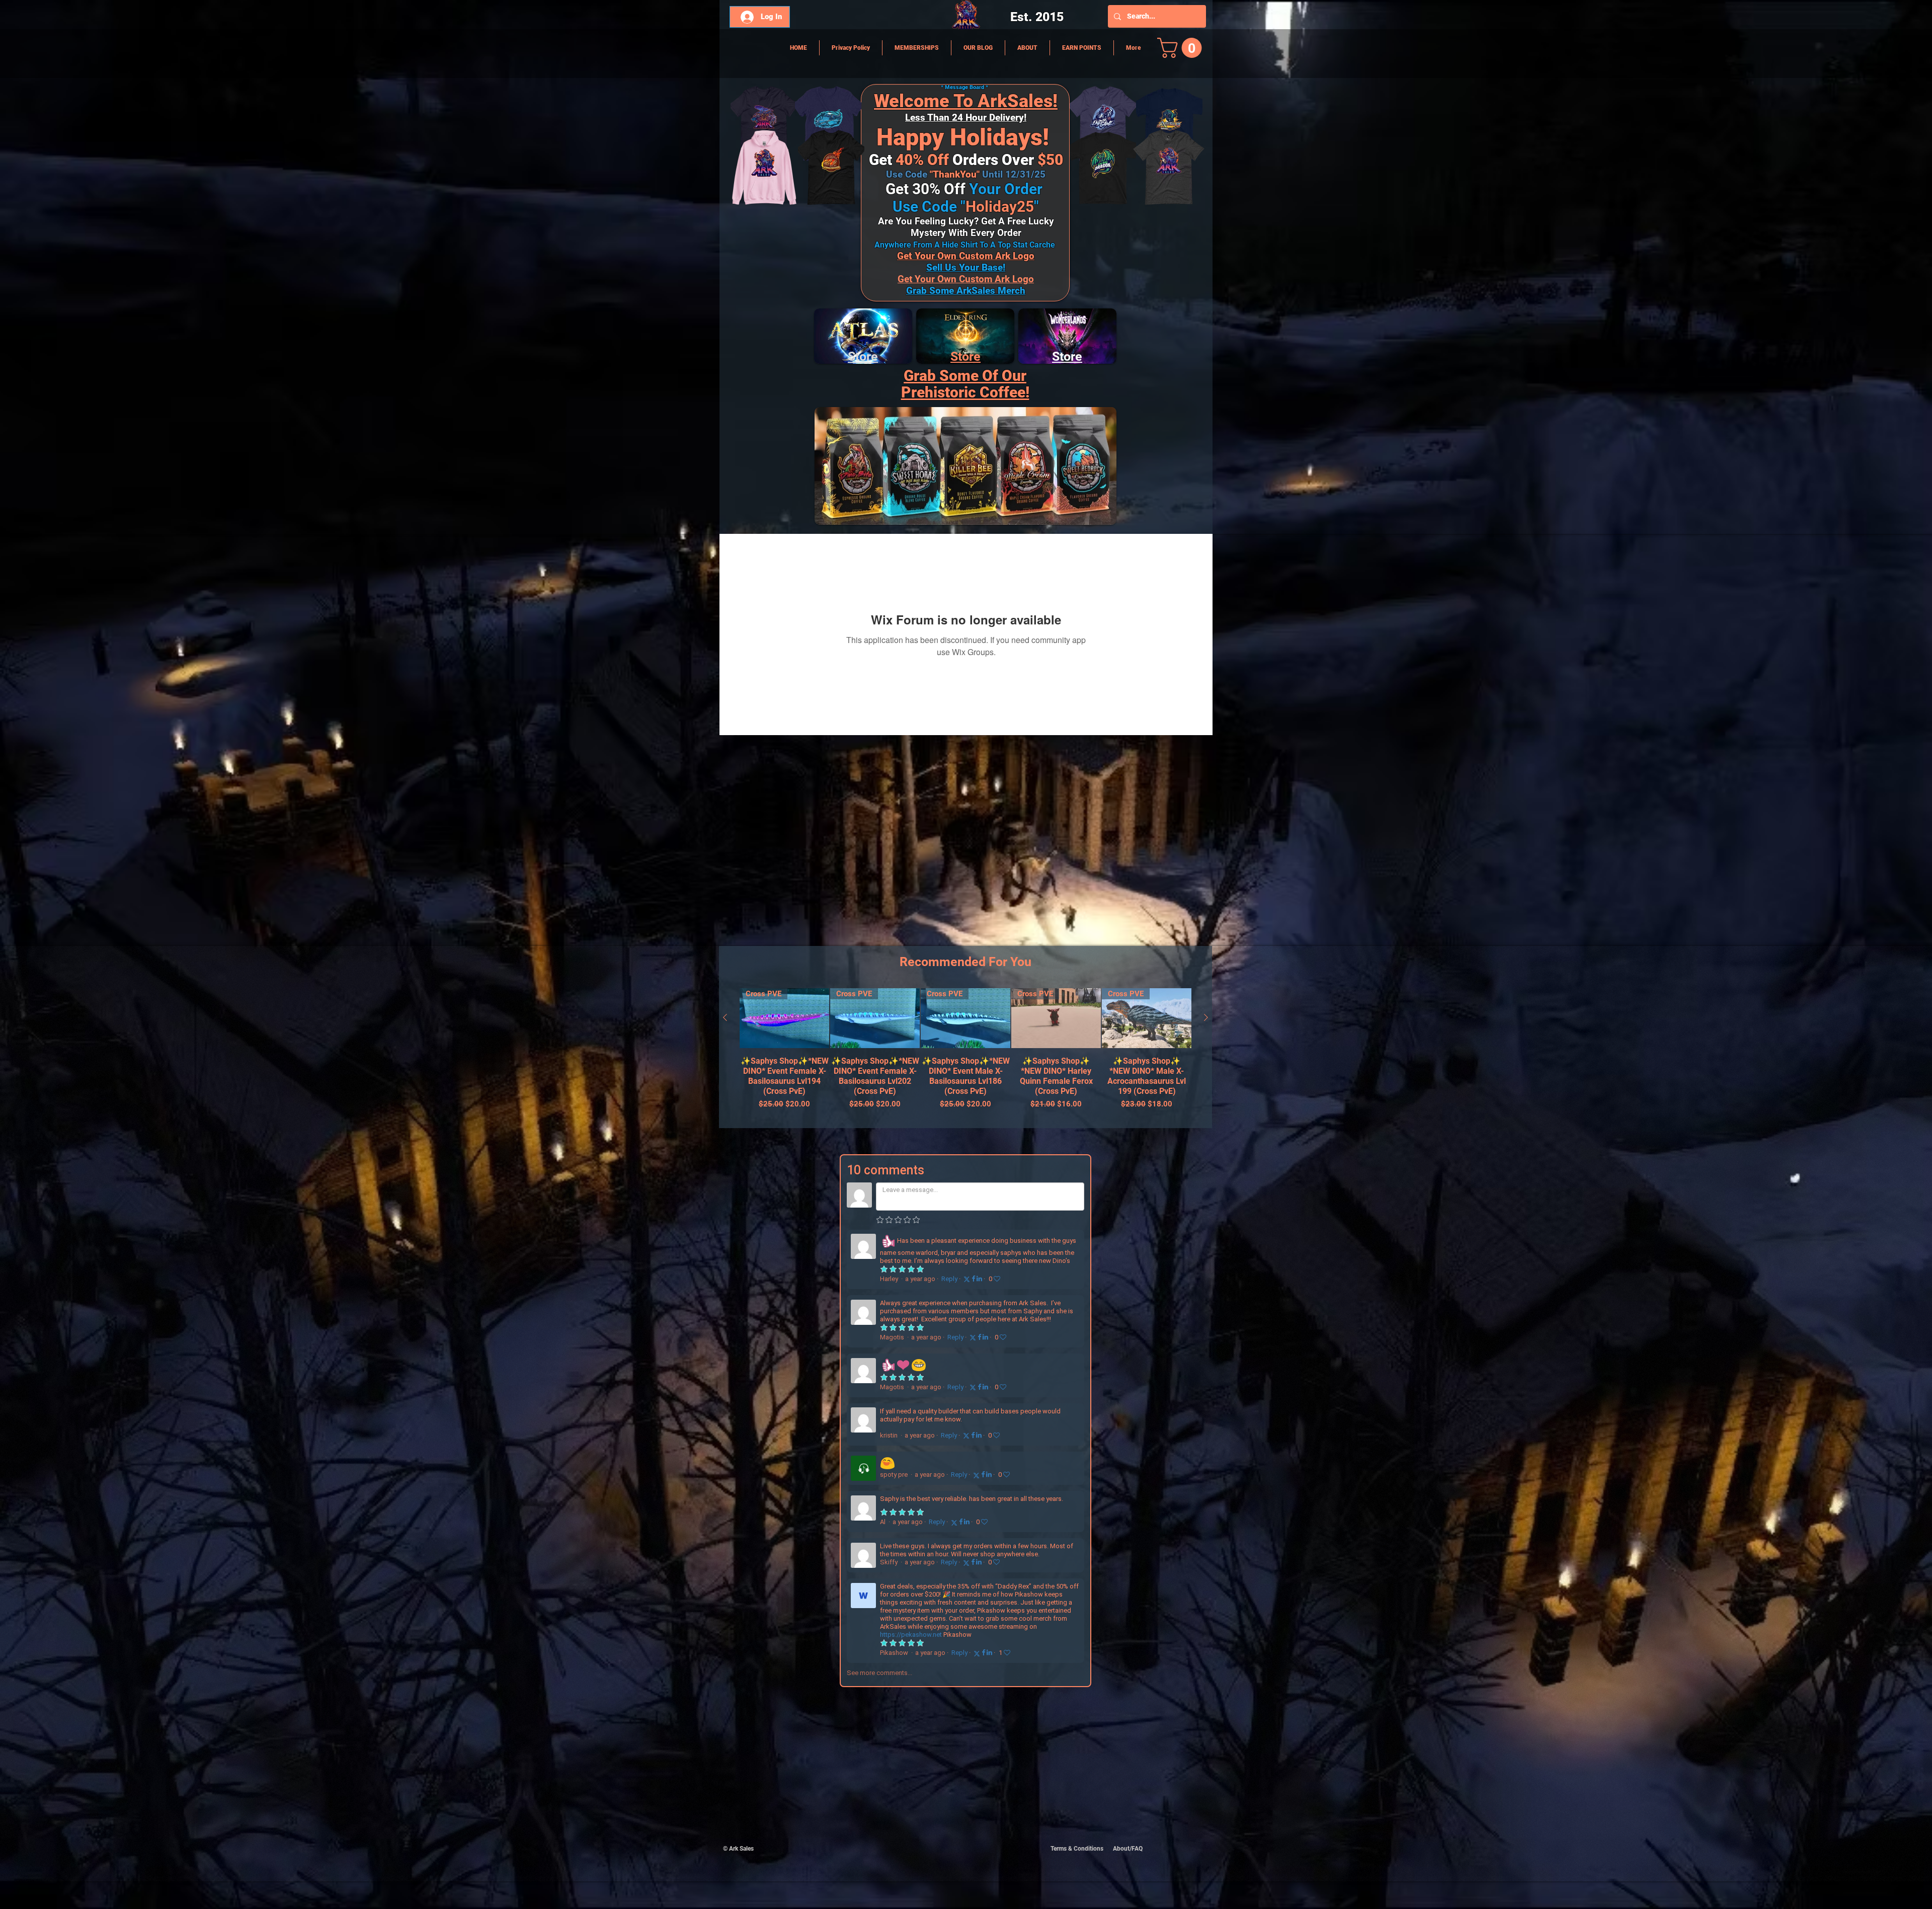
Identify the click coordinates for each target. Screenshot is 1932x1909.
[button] (1182, 48)
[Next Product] (1206, 1017)
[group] (965, 1054)
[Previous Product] (725, 1017)
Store (965, 356)
